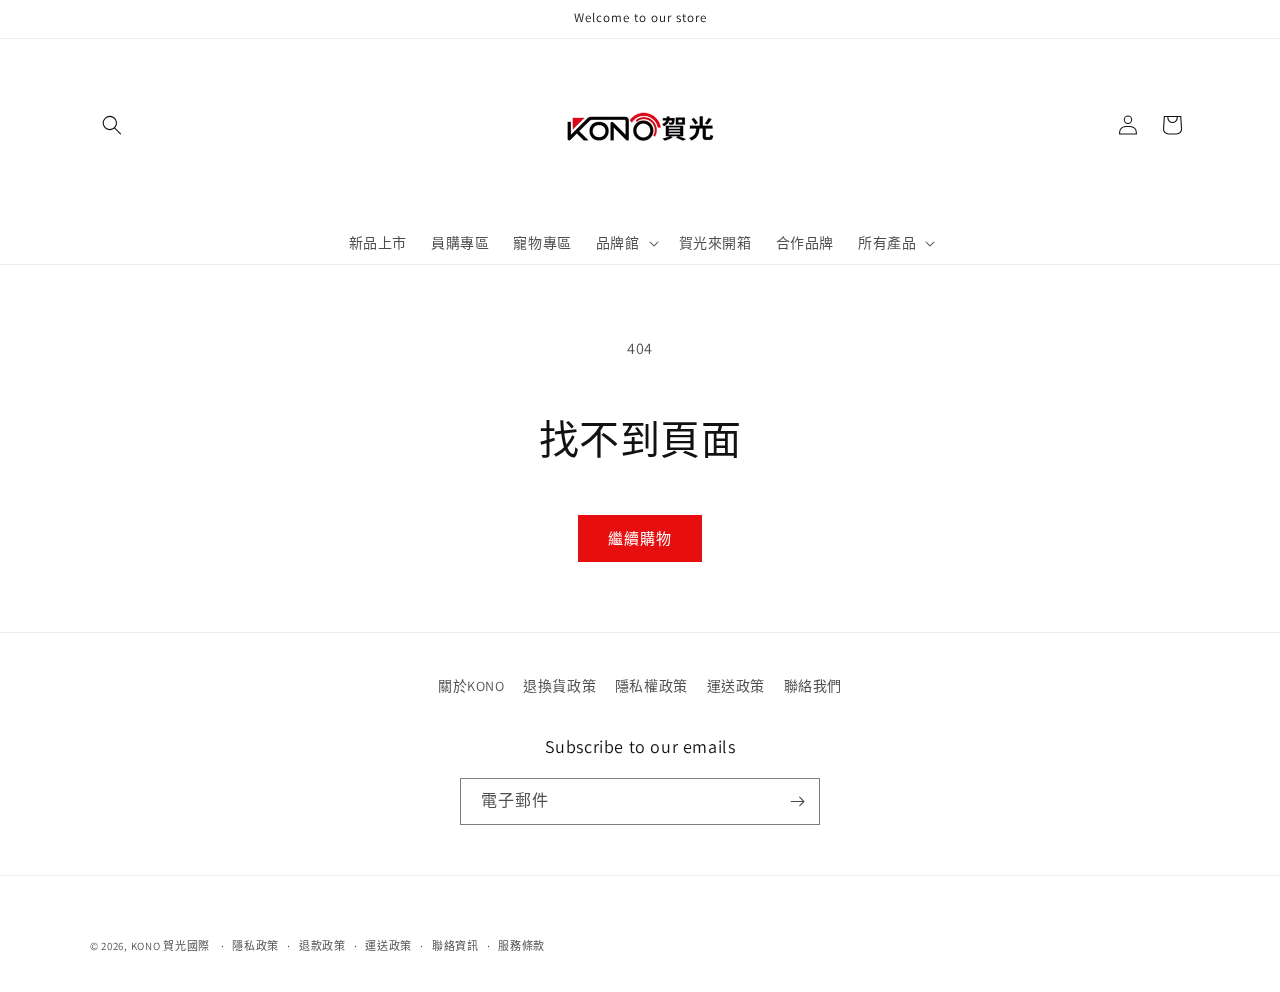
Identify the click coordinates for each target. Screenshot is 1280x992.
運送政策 (736, 686)
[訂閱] (797, 801)
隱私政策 (255, 946)
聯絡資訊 (455, 946)
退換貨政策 (559, 686)
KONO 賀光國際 (170, 946)
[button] (112, 125)
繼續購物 (640, 538)
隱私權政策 (651, 686)
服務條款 (521, 946)
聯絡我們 (813, 686)
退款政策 (322, 946)
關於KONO (471, 686)
